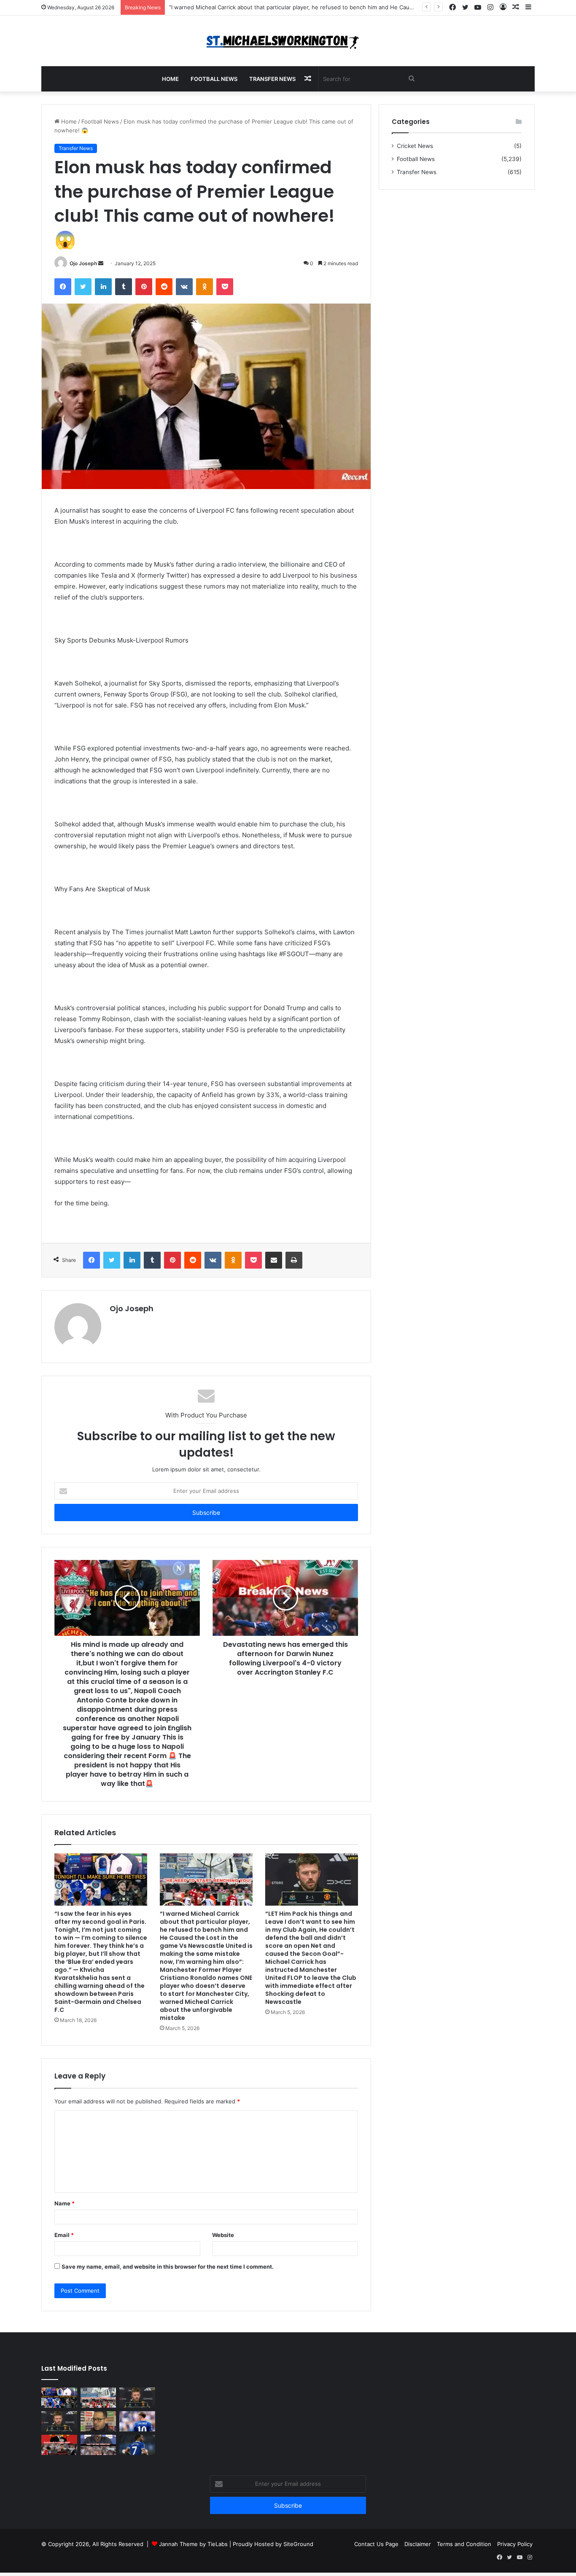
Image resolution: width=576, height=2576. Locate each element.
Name (65, 2203)
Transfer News (272, 79)
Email (64, 2235)
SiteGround (298, 2544)
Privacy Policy (515, 2544)
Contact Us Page (376, 2544)
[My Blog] (288, 41)
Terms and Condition (464, 2544)
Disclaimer (418, 2544)
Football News (214, 79)
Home (170, 79)
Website (223, 2235)
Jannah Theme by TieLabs (193, 2544)
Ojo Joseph (83, 263)
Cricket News (415, 146)
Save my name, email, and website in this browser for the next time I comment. (168, 2267)
